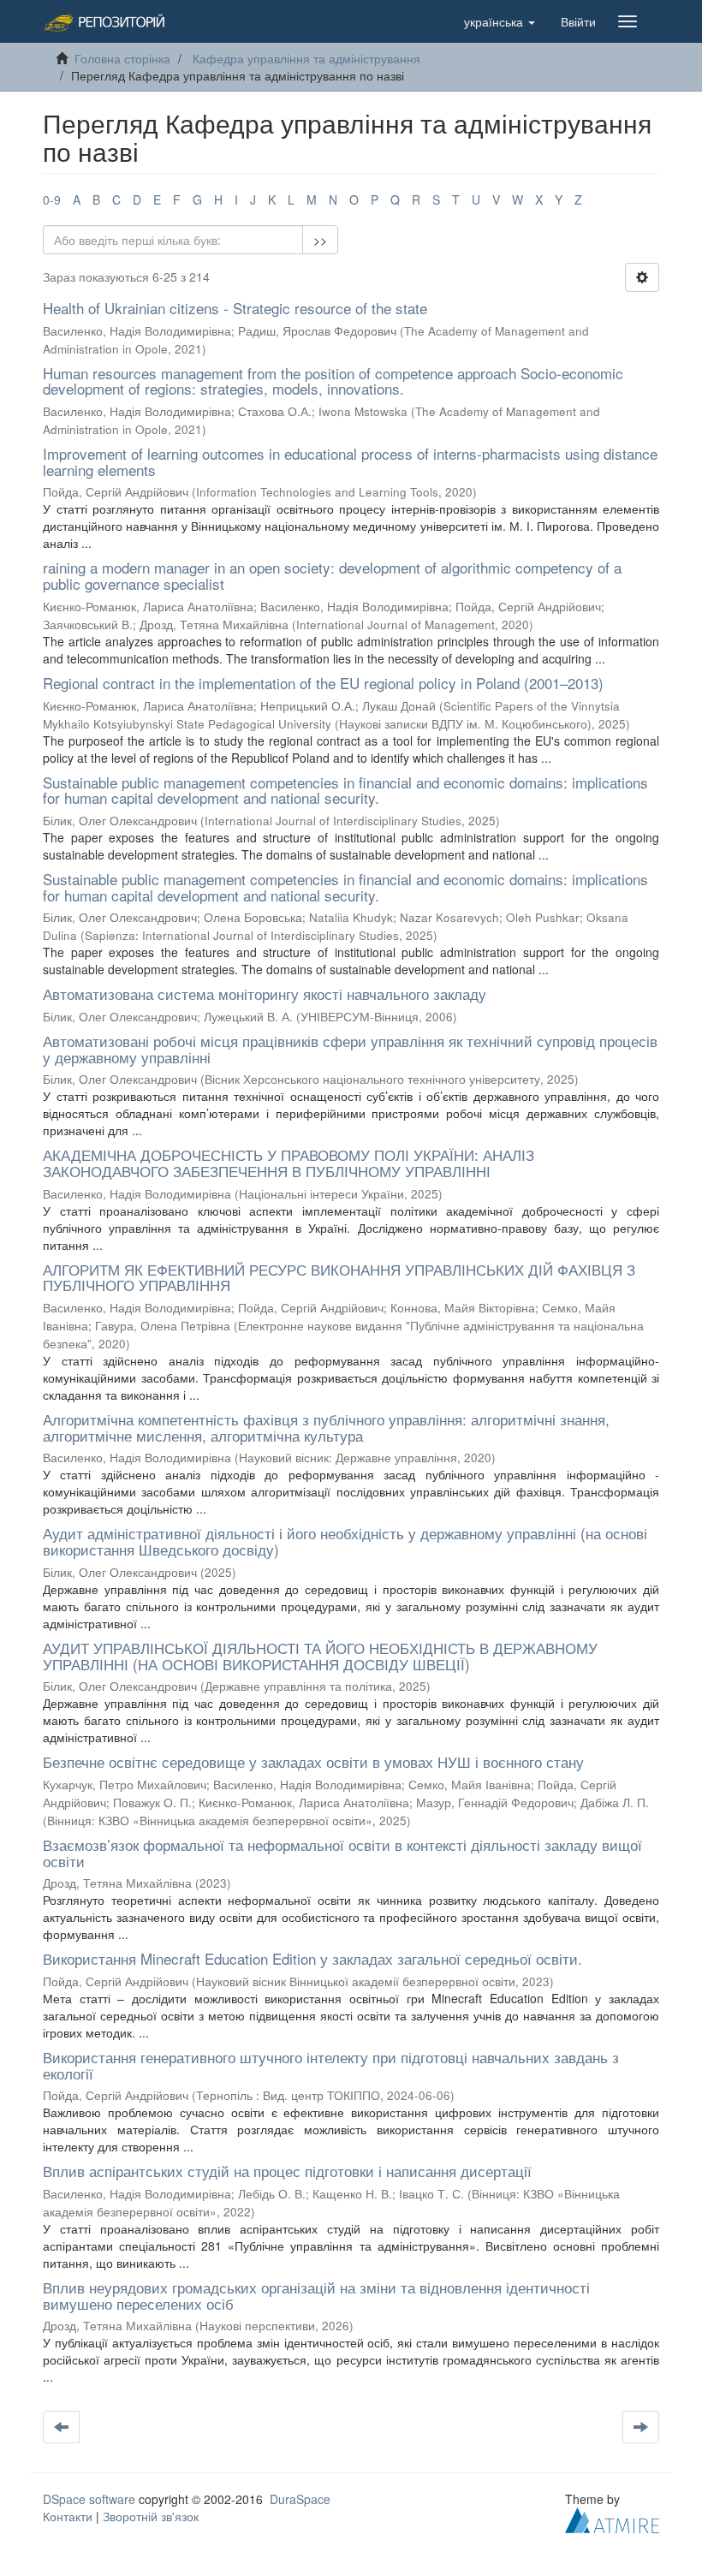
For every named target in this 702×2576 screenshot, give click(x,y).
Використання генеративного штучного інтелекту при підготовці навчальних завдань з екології (331, 2065)
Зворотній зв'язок (151, 2516)
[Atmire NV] (612, 2519)
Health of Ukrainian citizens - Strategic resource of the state (235, 308)
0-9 (52, 199)
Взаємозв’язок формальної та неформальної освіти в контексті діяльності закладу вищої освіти (342, 1853)
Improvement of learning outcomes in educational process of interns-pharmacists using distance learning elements (350, 461)
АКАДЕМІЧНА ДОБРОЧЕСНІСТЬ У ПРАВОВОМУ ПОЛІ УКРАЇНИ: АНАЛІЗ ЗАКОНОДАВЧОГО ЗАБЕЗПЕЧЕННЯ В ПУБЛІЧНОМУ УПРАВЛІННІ (289, 1163)
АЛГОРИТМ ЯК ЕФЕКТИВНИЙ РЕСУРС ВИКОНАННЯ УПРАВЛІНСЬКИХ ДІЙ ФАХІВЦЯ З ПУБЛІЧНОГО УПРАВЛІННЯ (339, 1277)
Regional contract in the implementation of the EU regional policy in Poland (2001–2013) (323, 683)
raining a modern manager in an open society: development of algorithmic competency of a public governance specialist (332, 575)
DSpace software (89, 2499)
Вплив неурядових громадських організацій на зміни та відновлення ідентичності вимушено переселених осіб (316, 2295)
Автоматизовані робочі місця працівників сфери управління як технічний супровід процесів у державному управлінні (350, 1049)
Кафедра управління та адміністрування (306, 58)
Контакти (68, 2516)
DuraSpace (300, 2499)
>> (320, 240)
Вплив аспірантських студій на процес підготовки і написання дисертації (287, 2171)
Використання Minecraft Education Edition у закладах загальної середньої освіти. (312, 1958)
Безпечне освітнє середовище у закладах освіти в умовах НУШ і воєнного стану (313, 1761)
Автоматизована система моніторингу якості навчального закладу (265, 994)
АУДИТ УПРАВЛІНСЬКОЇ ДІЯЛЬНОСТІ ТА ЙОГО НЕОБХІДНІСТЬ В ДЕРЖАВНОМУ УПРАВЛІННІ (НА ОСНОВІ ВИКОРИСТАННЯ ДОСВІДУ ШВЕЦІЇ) (320, 1656)
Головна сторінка (122, 58)
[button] (500, 21)
